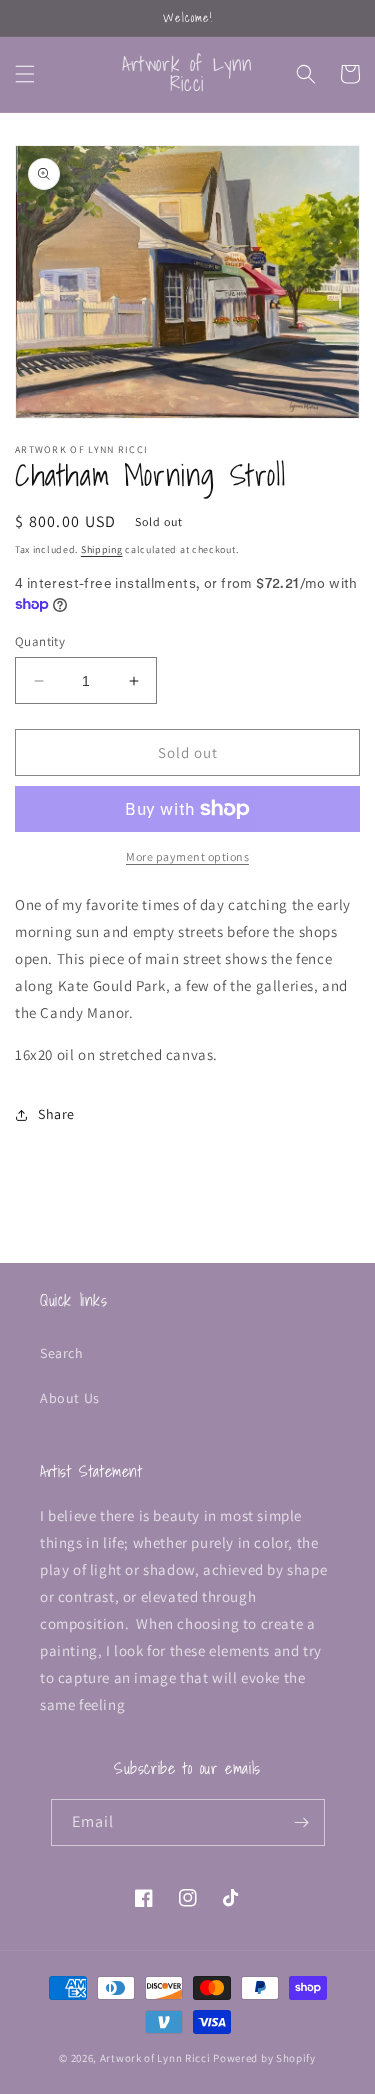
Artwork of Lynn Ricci (155, 2058)
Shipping (102, 549)
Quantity (40, 641)
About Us (70, 1398)
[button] (25, 74)
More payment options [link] (187, 856)
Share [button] (56, 1114)
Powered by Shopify (264, 2058)
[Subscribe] (302, 1822)
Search (62, 1353)
